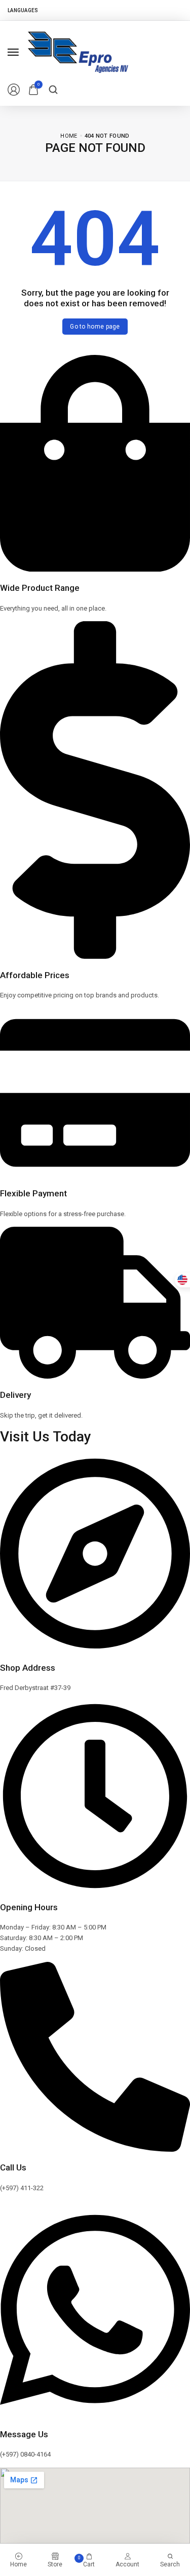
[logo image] (78, 51)
